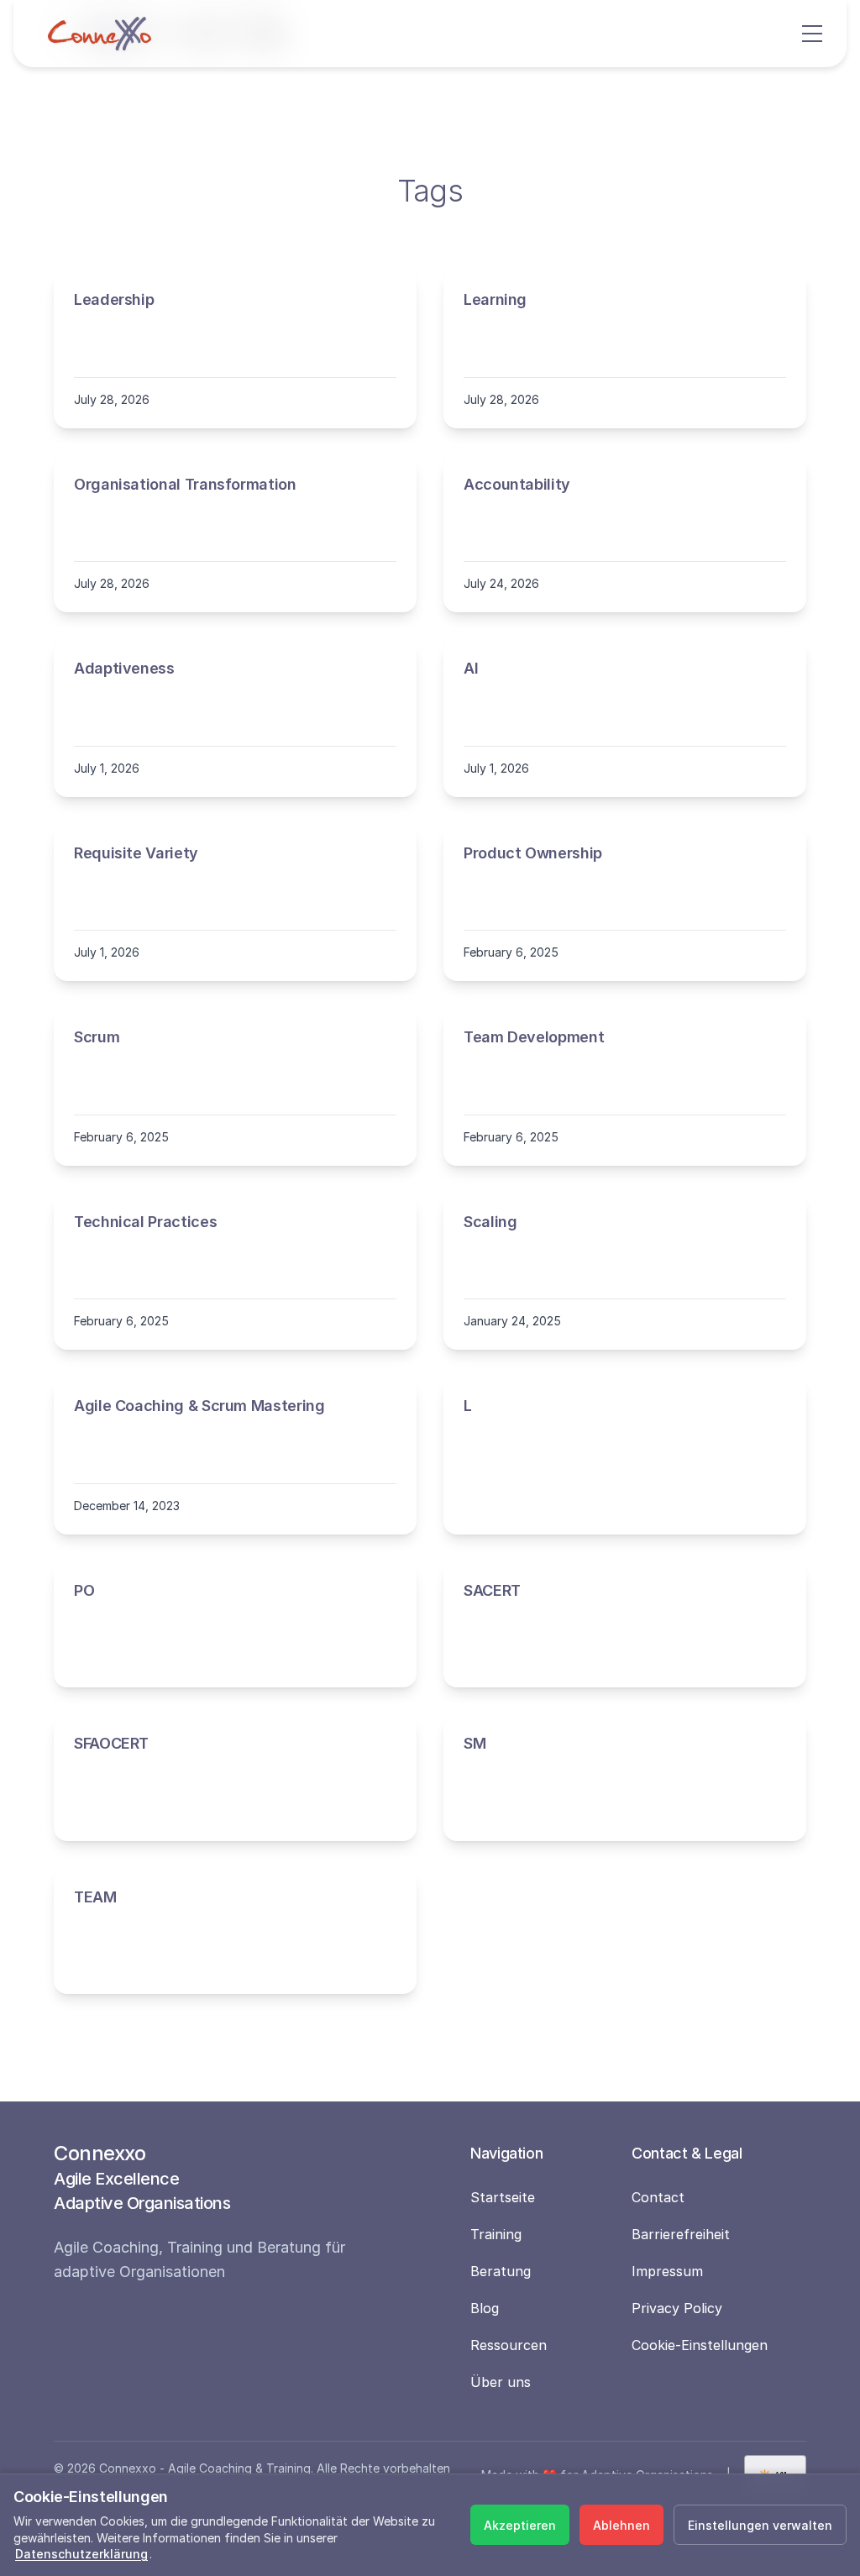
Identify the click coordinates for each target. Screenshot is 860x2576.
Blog (485, 2308)
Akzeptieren (520, 2525)
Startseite (503, 2197)
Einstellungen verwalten (760, 2525)
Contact (658, 2197)
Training (496, 2234)
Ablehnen (621, 2525)
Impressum (667, 2271)
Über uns (501, 2382)
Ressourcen (509, 2345)
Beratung (501, 2271)
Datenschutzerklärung (81, 2554)
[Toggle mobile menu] (814, 34)
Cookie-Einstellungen (700, 2345)
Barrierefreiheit (681, 2234)
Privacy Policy (677, 2308)
